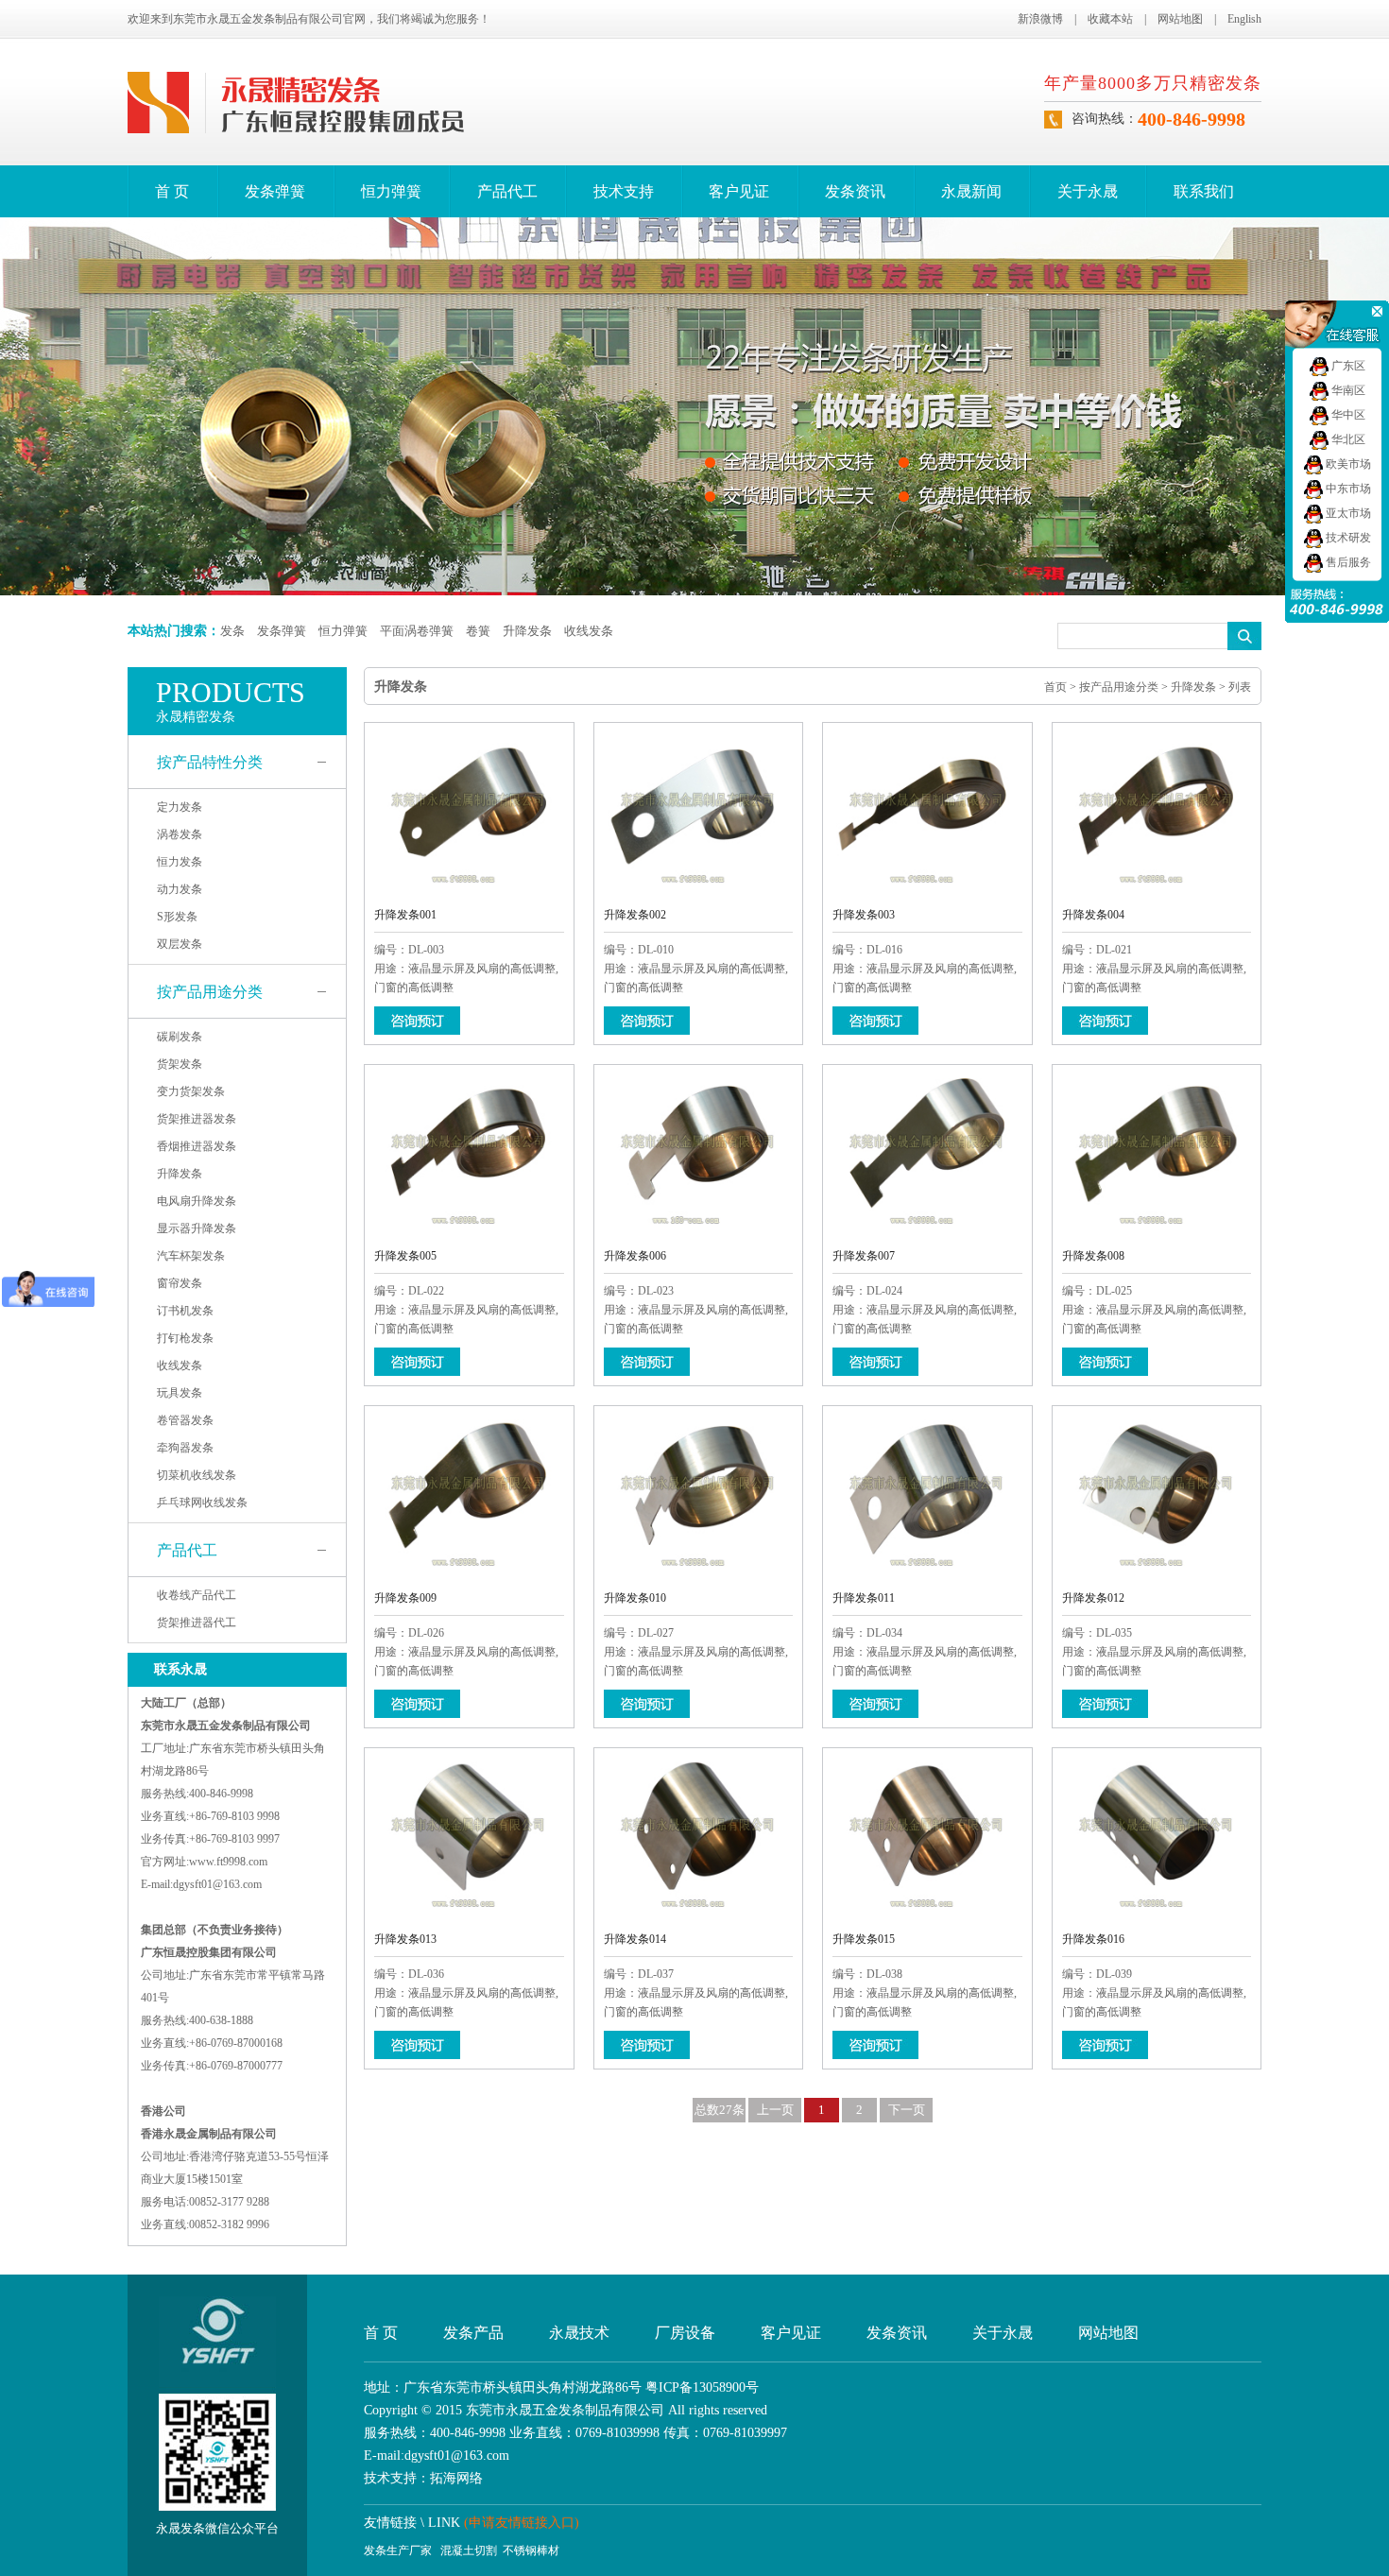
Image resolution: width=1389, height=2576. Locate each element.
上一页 (775, 2110)
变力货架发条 (191, 1091)
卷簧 (478, 631)
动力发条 (180, 889)
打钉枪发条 (185, 1338)
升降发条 (527, 631)
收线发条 (589, 631)
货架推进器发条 (197, 1119)
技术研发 (1347, 538)
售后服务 (1347, 562)
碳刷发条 (180, 1037)
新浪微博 (1040, 19)
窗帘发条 (180, 1283)
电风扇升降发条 (197, 1201)
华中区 (1347, 415)
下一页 (907, 2110)
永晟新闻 (971, 191)
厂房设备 (685, 2333)
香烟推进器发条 (197, 1146)
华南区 (1347, 390)
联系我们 (1204, 191)
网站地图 (1180, 19)
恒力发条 (180, 862)
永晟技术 (579, 2333)
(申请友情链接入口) (522, 2523)
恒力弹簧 (391, 191)
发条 (232, 631)
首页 (1055, 687)
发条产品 (473, 2333)
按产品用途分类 (210, 992)
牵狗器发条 (185, 1448)
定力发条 (180, 807)
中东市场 (1347, 489)
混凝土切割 (469, 2550)
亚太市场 (1347, 513)
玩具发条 (180, 1393)
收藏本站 (1110, 19)
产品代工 (507, 191)
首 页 (172, 191)
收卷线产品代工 (197, 1595)
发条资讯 (855, 191)
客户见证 (739, 191)
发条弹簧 (275, 191)
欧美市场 (1347, 464)
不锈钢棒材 (531, 2550)
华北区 (1347, 439)
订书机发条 (185, 1311)
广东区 (1347, 366)
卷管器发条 (185, 1420)
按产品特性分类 (210, 762)
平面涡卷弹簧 (417, 631)
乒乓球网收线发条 (202, 1503)
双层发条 (180, 944)
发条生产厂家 (398, 2550)
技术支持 (624, 191)
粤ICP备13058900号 (702, 2387)
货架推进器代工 (197, 1623)
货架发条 (180, 1064)
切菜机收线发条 (197, 1475)
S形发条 (177, 917)
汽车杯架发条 (191, 1256)
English (1244, 19)
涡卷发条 (180, 834)
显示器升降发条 (197, 1228)
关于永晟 (1088, 191)
